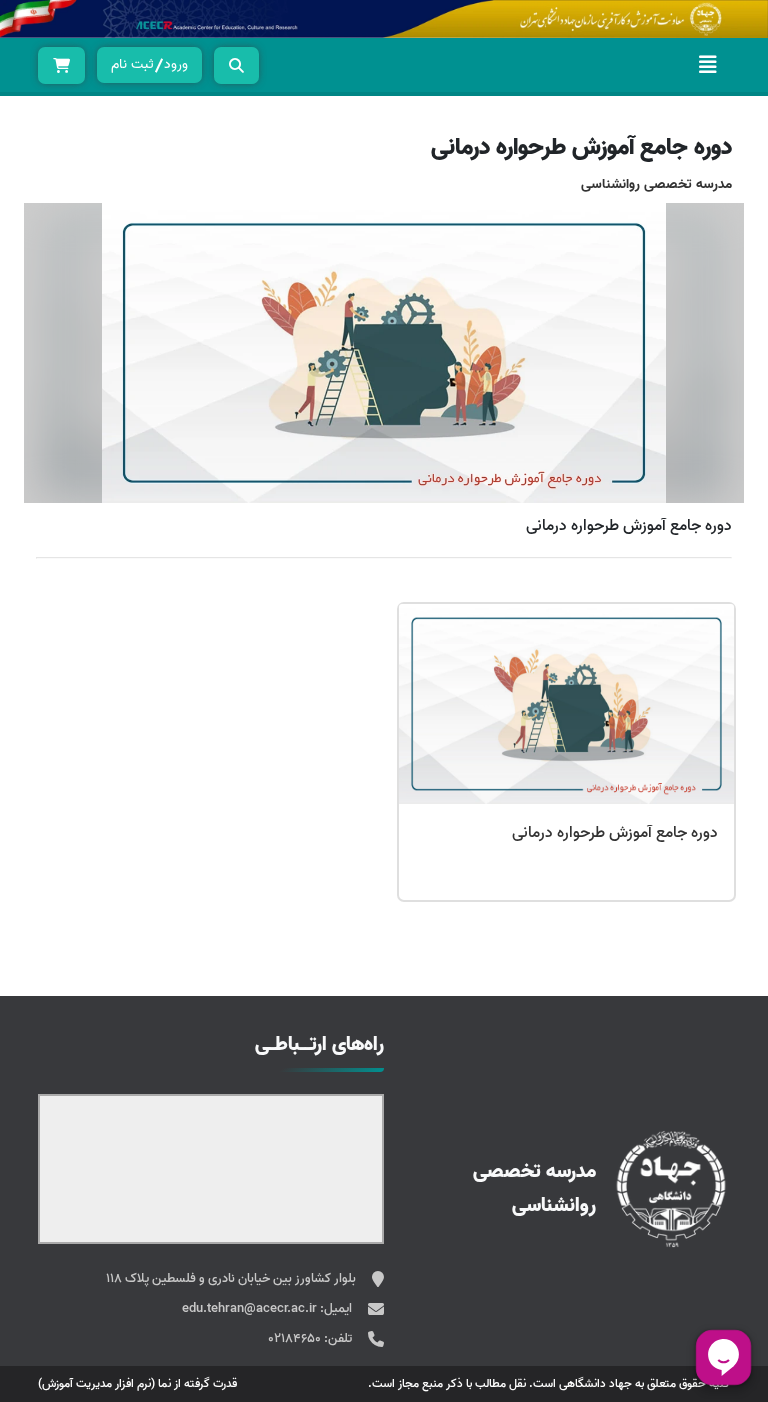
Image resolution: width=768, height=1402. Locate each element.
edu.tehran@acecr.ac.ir (251, 1308)
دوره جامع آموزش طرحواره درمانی (615, 833)
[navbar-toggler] (708, 65)
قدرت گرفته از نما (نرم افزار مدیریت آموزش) (137, 1383)
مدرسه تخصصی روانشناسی (656, 184)
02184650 (296, 1338)
